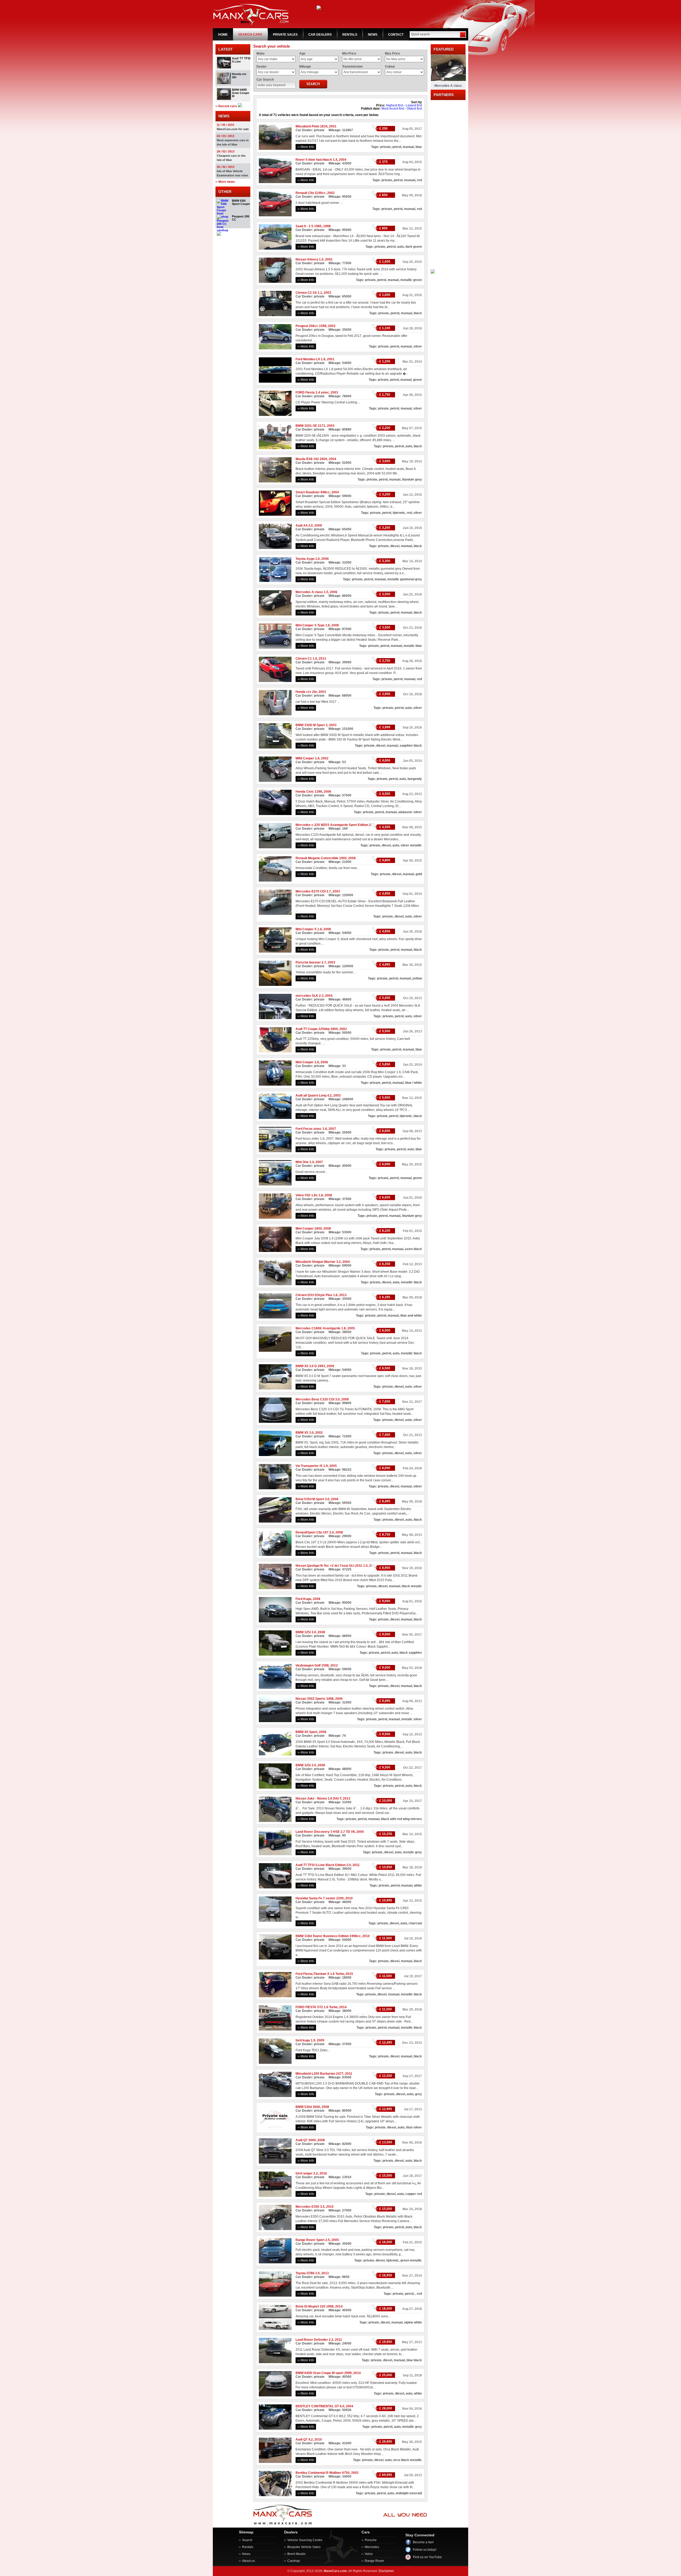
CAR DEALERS (320, 35)
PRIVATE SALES (285, 35)
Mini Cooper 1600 (309, 1229)
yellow (417, 978)
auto (400, 247)
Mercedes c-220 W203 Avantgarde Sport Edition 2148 (336, 825)
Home (223, 35)
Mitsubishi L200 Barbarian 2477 (319, 2074)
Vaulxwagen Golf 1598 (312, 1665)
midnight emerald (409, 2493)
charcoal (415, 1923)
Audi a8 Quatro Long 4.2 (314, 1095)
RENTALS (350, 35)
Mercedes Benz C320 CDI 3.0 (318, 1399)
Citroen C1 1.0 (306, 659)
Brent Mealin (296, 2554)
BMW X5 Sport (306, 1732)
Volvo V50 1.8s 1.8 (309, 1195)
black (418, 313)
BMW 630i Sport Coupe (241, 202)
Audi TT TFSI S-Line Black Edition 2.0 (323, 1865)
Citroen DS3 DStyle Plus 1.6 (317, 1295)
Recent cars (228, 106)
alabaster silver (410, 812)
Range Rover (374, 2561)
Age (302, 53)
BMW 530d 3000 (308, 2107)
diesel (395, 546)
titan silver (414, 2127)
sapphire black (411, 746)
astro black (413, 1249)
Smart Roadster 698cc (313, 492)
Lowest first (414, 105)
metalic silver (412, 1719)
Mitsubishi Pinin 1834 (312, 126)
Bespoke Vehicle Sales (304, 2547)
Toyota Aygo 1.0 (308, 559)
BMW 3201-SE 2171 (310, 426)
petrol (397, 147)
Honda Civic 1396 (309, 792)
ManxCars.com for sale (233, 129)
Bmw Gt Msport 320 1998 (315, 2306)
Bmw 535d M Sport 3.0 (312, 1499)
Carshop (294, 2561)
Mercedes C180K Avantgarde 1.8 (321, 1328)
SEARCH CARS (250, 35)
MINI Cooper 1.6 (308, 758)
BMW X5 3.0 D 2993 (310, 1366)
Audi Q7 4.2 (304, 2439)
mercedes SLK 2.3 (310, 996)
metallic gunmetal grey (405, 579)
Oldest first (414, 109)
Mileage (305, 67)
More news (227, 182)
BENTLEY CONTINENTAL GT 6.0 (320, 2406)
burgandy (415, 779)
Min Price (349, 53)
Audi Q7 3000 (306, 2140)
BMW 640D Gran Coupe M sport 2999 (324, 2373)
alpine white (413, 2322)
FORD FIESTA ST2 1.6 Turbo (317, 2007)
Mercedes (372, 2547)
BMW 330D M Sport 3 (312, 725)
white (418, 1886)
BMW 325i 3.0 (306, 1632)
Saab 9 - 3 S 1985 (309, 226)
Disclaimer (386, 2571)
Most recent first (393, 109)
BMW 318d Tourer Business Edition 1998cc (328, 1936)
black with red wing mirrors (401, 1819)
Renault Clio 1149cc (311, 193)
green (418, 380)
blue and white (411, 1316)
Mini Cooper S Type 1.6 (313, 625)
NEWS (373, 35)
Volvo (369, 2554)
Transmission (352, 67)
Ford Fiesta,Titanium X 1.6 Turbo (320, 1974)
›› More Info (306, 147)
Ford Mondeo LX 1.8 (310, 359)
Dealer (261, 67)
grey (418, 2094)
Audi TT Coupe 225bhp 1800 (317, 1029)
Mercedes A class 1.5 (312, 592)
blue (419, 147)
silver (418, 346)
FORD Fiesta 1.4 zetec (312, 392)
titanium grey (412, 479)
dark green (414, 247)
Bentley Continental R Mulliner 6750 (323, 2473)
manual (408, 147)
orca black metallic (408, 2460)
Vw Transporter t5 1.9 (312, 1466)
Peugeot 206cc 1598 (311, 326)
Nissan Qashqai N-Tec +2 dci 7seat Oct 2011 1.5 (332, 1566)
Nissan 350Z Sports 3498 (315, 1699)
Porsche (371, 2540)
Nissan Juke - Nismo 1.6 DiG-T (318, 1798)
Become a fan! (423, 2542)
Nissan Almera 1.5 (310, 259)
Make (261, 53)
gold (419, 874)
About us (248, 2561)
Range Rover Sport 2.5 (313, 2240)
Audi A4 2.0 (304, 526)
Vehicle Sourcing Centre (305, 2540)
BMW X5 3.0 (305, 1433)
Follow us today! (425, 2550)
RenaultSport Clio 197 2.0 (315, 1532)
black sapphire (411, 1653)
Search (247, 2540)
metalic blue (413, 646)
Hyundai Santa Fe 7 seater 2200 (320, 1898)
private (385, 147)
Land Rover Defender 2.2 (314, 2340)
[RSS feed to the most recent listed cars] (240, 106)
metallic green (411, 280)
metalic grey (412, 1852)
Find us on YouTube (427, 2557)
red (419, 180)
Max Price (393, 53)
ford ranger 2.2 (307, 2173)
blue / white (414, 1083)
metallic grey (412, 2427)
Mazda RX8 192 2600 (311, 459)
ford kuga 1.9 (305, 2040)
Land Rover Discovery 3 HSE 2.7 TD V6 (325, 1832)
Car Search (265, 80)
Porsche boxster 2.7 (311, 962)
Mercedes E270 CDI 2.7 (313, 891)
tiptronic (399, 513)
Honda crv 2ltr (306, 692)
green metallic (411, 2260)
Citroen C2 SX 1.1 (309, 293)
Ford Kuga (303, 1599)
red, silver (414, 513)
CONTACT (396, 35)
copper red (414, 2194)
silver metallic (411, 845)
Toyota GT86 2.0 (308, 2273)
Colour (390, 67)
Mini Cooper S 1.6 (309, 929)
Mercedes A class (448, 86)
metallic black (411, 1282)
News (246, 2554)
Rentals (248, 2547)
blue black (414, 2360)
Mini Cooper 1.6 (307, 1062)
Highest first (395, 105)
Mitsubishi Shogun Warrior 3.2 (318, 1262)
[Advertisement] (448, 180)
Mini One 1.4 (305, 1162)
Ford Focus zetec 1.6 (311, 1129)
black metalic (412, 1586)
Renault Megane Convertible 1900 (321, 858)
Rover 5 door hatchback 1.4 (316, 160)
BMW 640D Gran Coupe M (240, 93)
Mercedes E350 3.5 (310, 2207)
